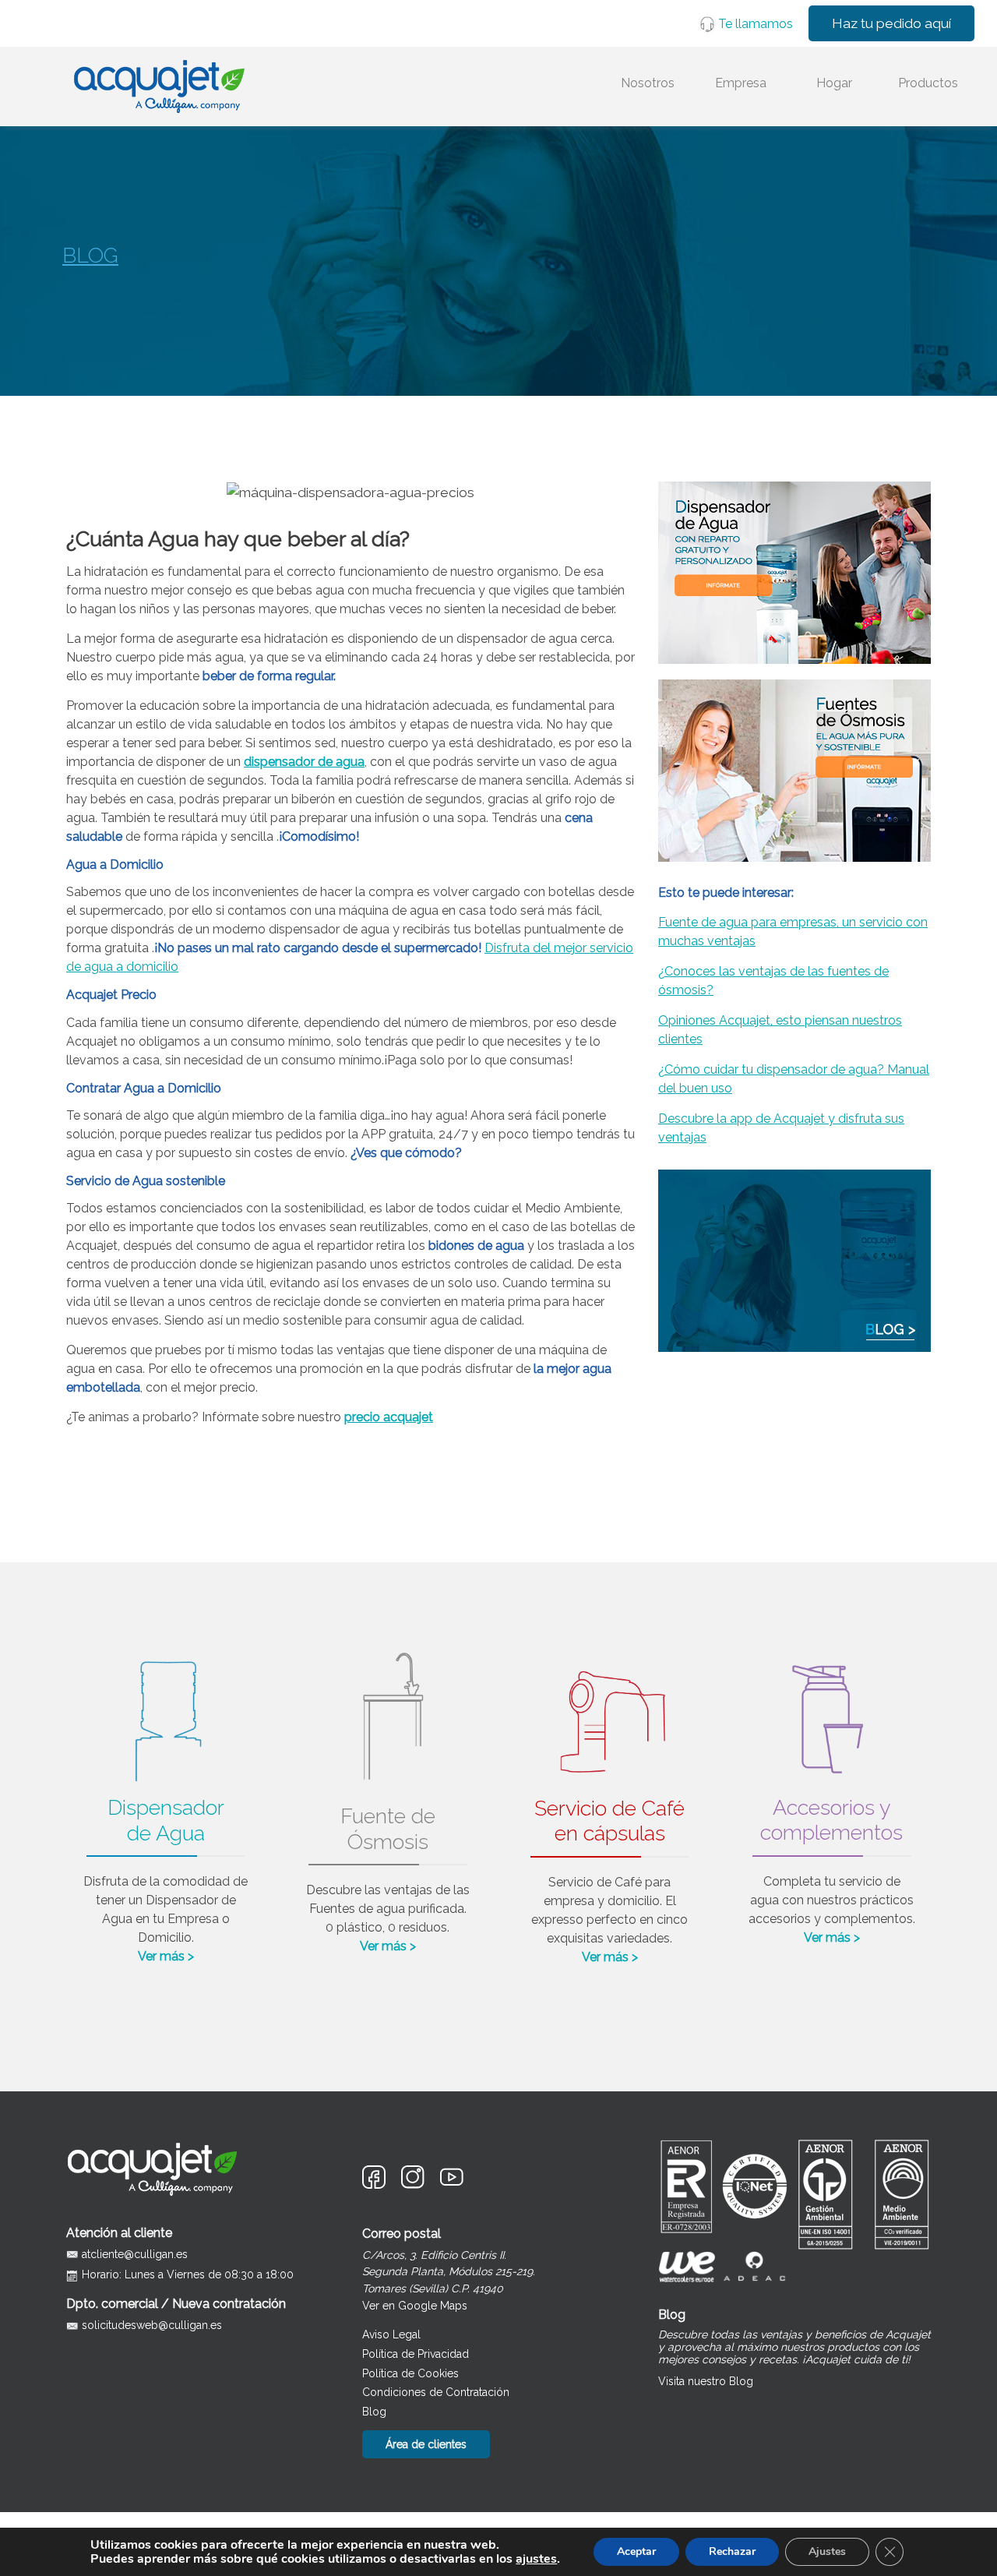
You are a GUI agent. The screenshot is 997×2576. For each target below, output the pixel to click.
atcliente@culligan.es (135, 2254)
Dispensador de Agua (166, 1820)
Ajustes (827, 2551)
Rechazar (732, 2551)
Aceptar (636, 2551)
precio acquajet (389, 1417)
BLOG (90, 255)
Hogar (834, 83)
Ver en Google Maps (415, 2306)
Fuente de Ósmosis (388, 1828)
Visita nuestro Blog (706, 2381)
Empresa (741, 83)
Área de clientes (426, 2444)
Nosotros (648, 83)
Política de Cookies (410, 2373)
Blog (374, 2412)
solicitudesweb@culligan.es (152, 2325)
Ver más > (166, 1956)
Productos (928, 83)
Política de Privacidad (416, 2354)
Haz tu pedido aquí (891, 23)
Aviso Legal (391, 2334)
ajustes (536, 2559)
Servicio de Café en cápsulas (609, 1821)
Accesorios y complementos (831, 1820)
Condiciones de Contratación (436, 2392)
